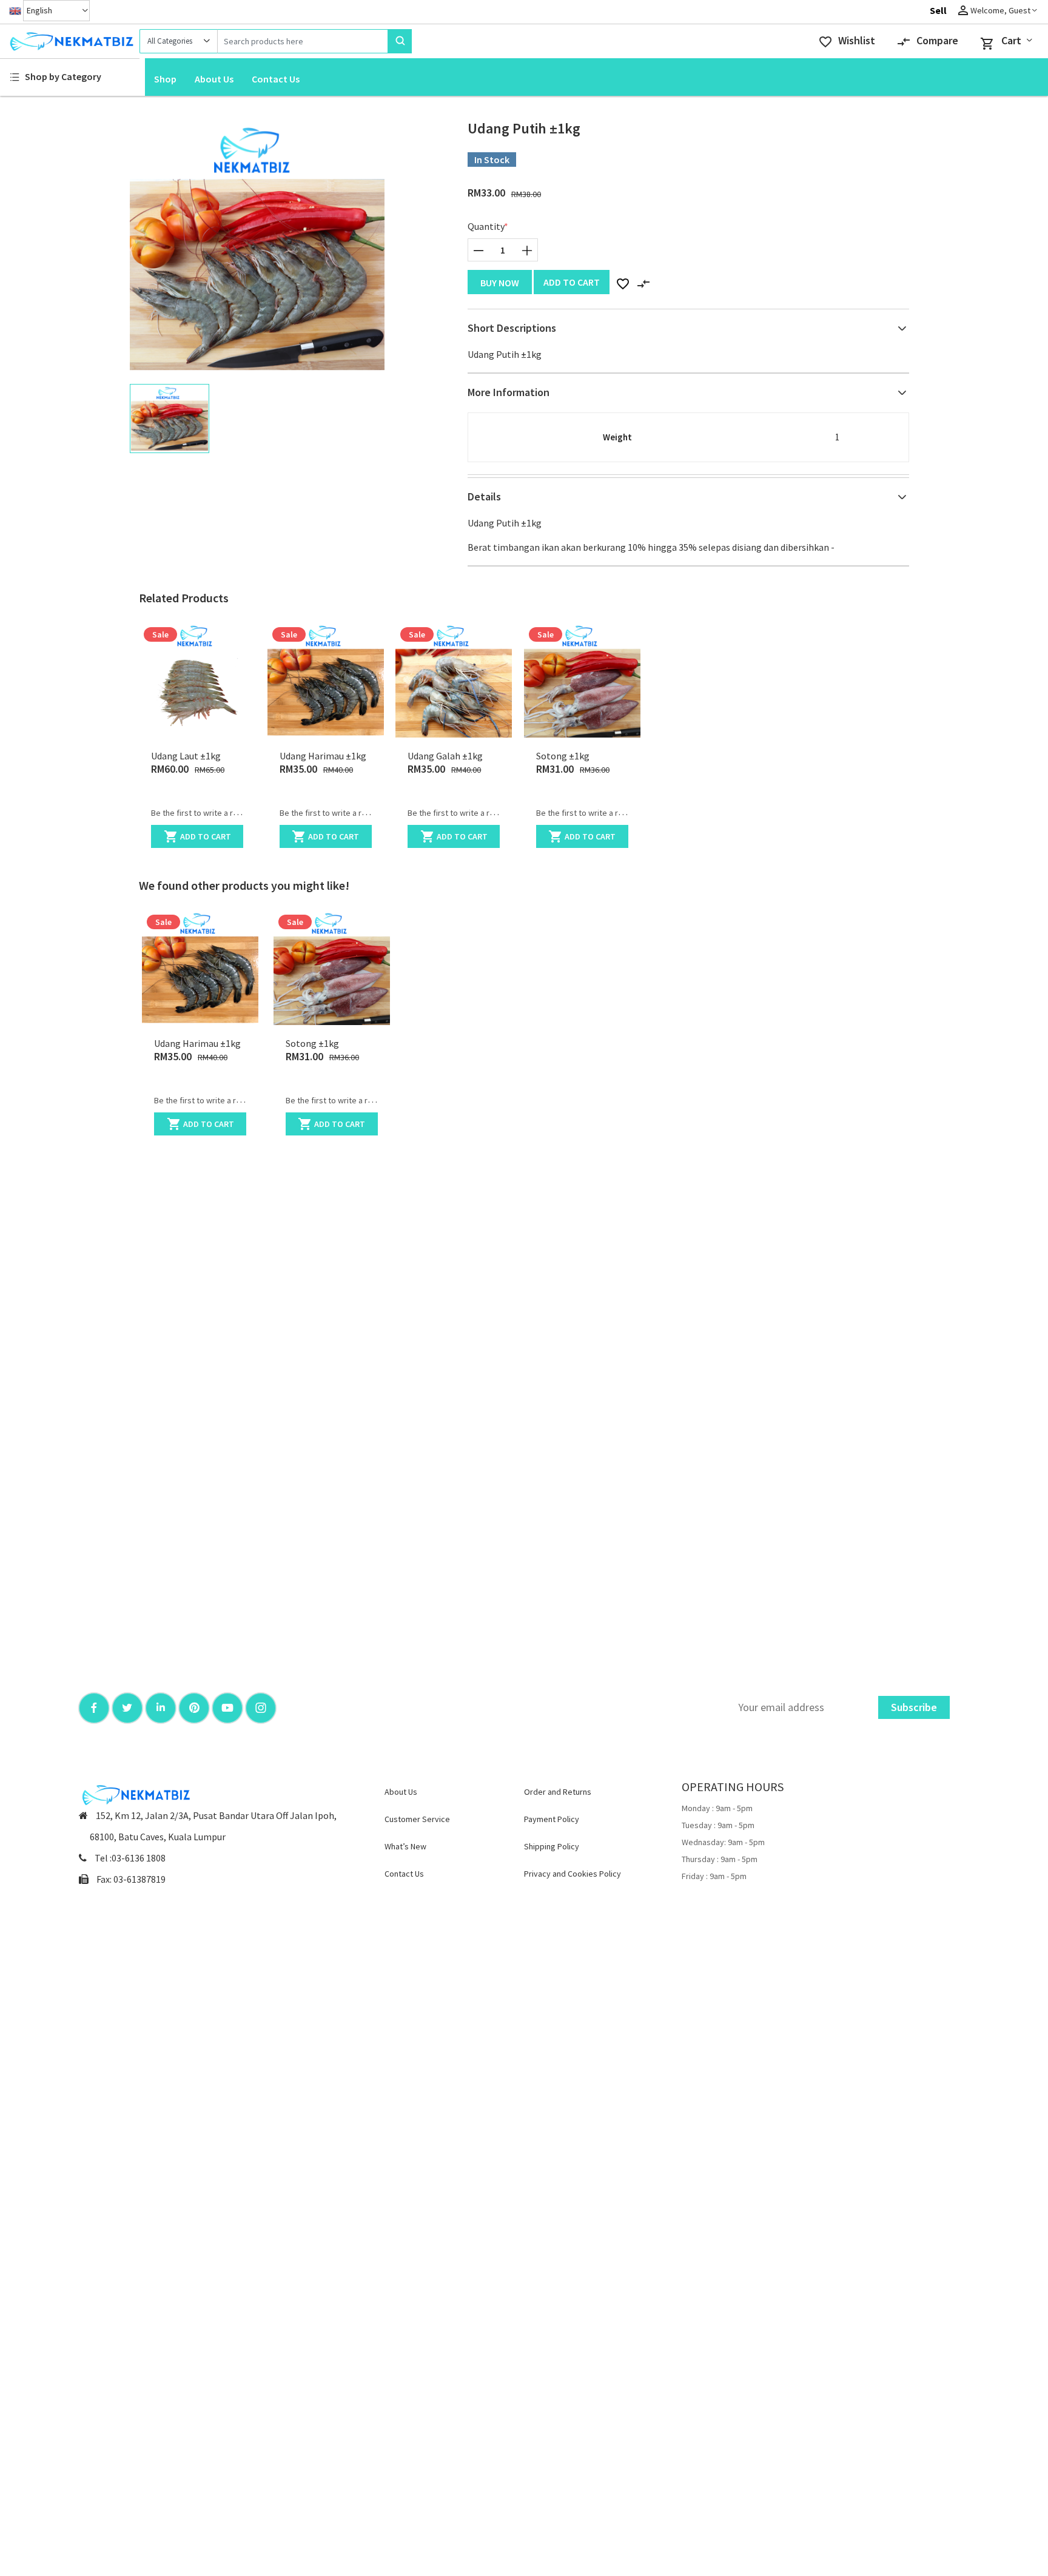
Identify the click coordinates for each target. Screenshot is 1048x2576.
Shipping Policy (552, 1846)
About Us (214, 79)
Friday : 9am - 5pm (714, 1876)
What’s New (405, 1846)
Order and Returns (558, 1792)
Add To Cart (572, 282)
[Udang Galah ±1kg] (454, 680)
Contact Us (276, 79)
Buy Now (500, 283)
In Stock (492, 160)
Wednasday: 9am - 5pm (723, 1842)
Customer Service (417, 1819)
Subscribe (914, 1707)
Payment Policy (552, 1819)
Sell (938, 10)
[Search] (400, 41)
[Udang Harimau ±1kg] (326, 680)
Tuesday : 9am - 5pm (718, 1825)
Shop (165, 79)
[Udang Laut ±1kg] (197, 680)
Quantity (486, 226)
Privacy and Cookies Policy (573, 1874)
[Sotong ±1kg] (582, 680)
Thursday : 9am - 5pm (720, 1859)
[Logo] (70, 41)
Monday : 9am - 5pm (717, 1808)
